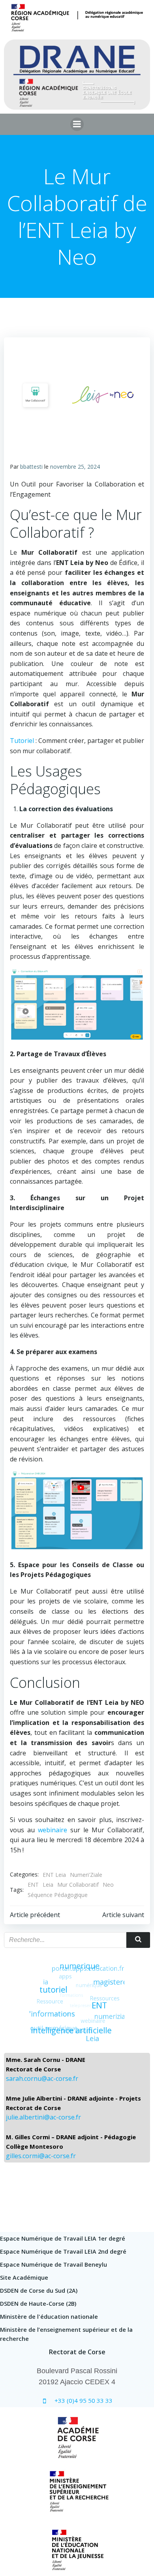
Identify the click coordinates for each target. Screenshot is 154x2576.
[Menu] (77, 124)
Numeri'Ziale (86, 1875)
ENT (33, 1885)
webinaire (53, 1830)
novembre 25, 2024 (75, 467)
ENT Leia (54, 1875)
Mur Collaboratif (78, 1885)
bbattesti (31, 467)
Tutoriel (22, 741)
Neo (108, 1885)
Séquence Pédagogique (58, 1895)
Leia (48, 1885)
